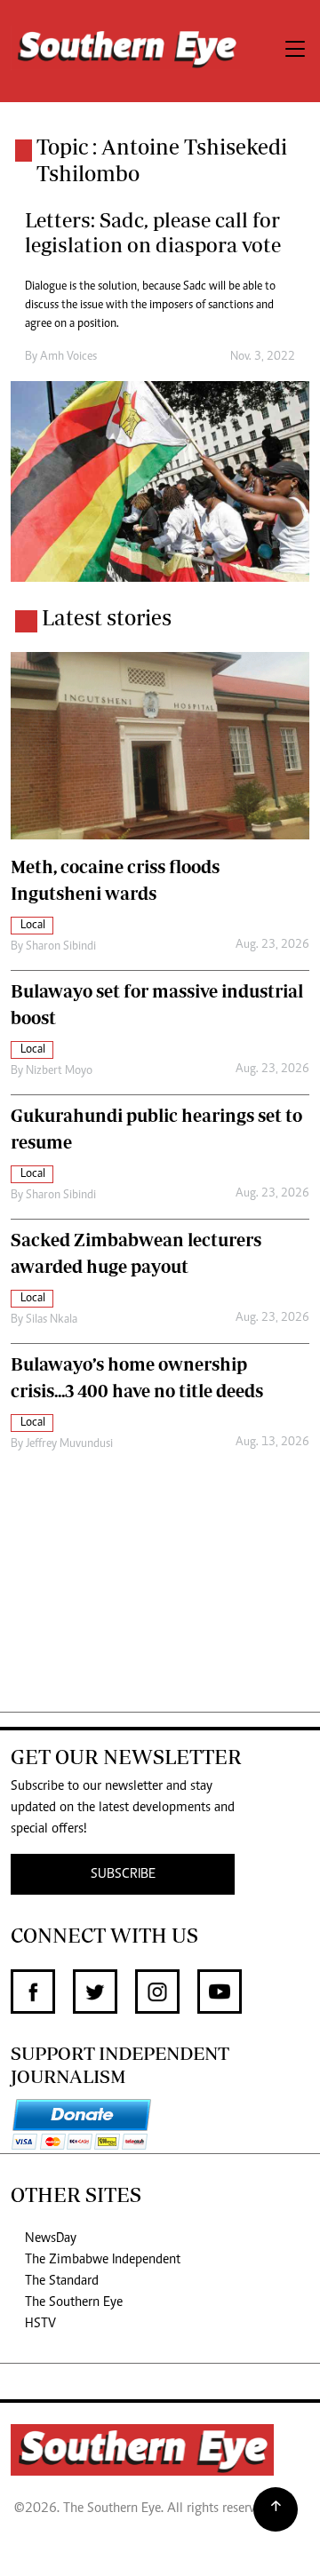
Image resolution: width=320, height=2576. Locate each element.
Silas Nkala (52, 1320)
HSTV (40, 2324)
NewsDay (51, 2238)
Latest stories (107, 617)
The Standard (62, 2281)
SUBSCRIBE (123, 1874)
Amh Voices (68, 357)
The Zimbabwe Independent (103, 2260)
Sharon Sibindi (61, 947)
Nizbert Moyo (59, 1071)
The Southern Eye (74, 2302)
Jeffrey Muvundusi (69, 1444)
